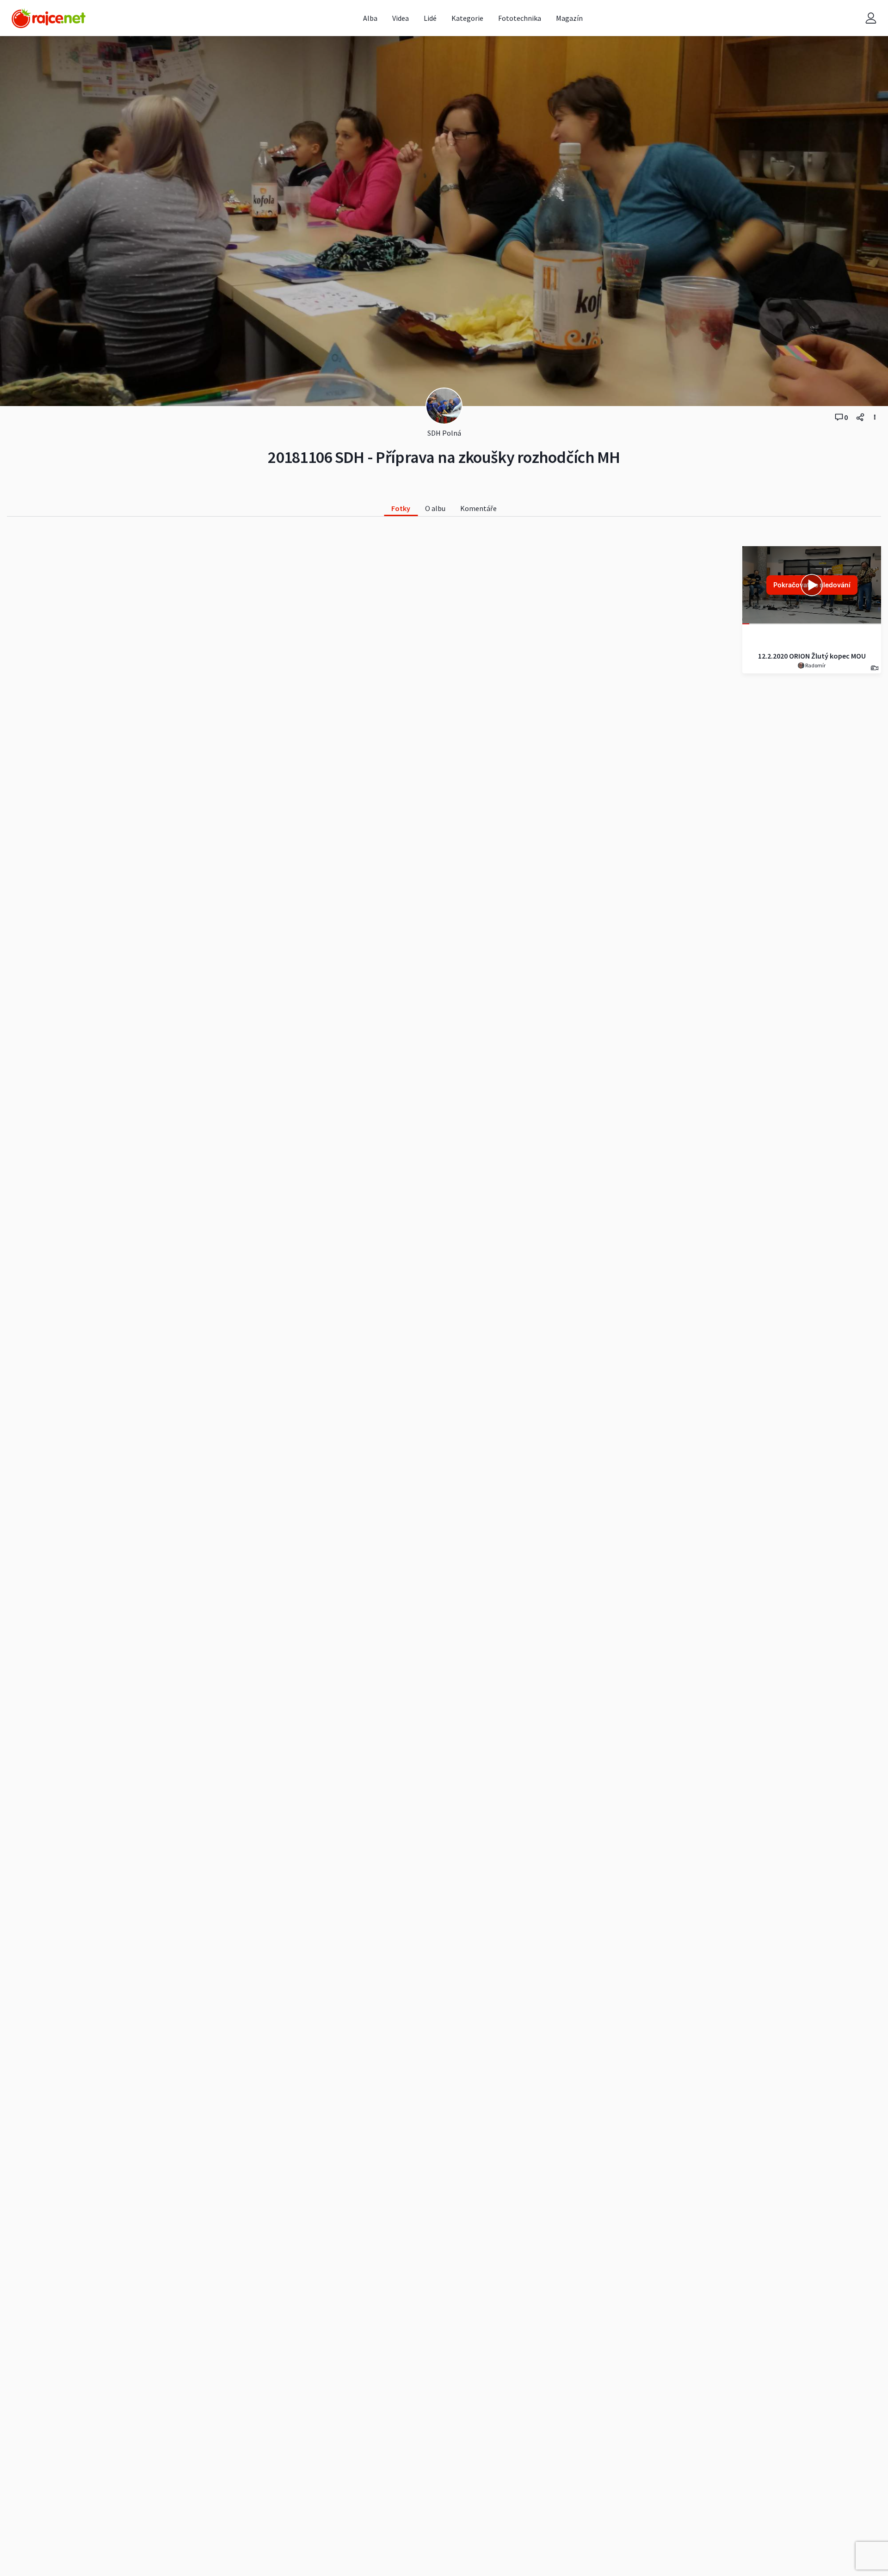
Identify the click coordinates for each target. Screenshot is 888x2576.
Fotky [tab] (401, 508)
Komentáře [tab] (478, 508)
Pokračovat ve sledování (812, 585)
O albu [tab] (435, 508)
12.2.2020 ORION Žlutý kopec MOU (812, 656)
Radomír (815, 665)
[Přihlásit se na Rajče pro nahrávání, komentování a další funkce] (871, 18)
